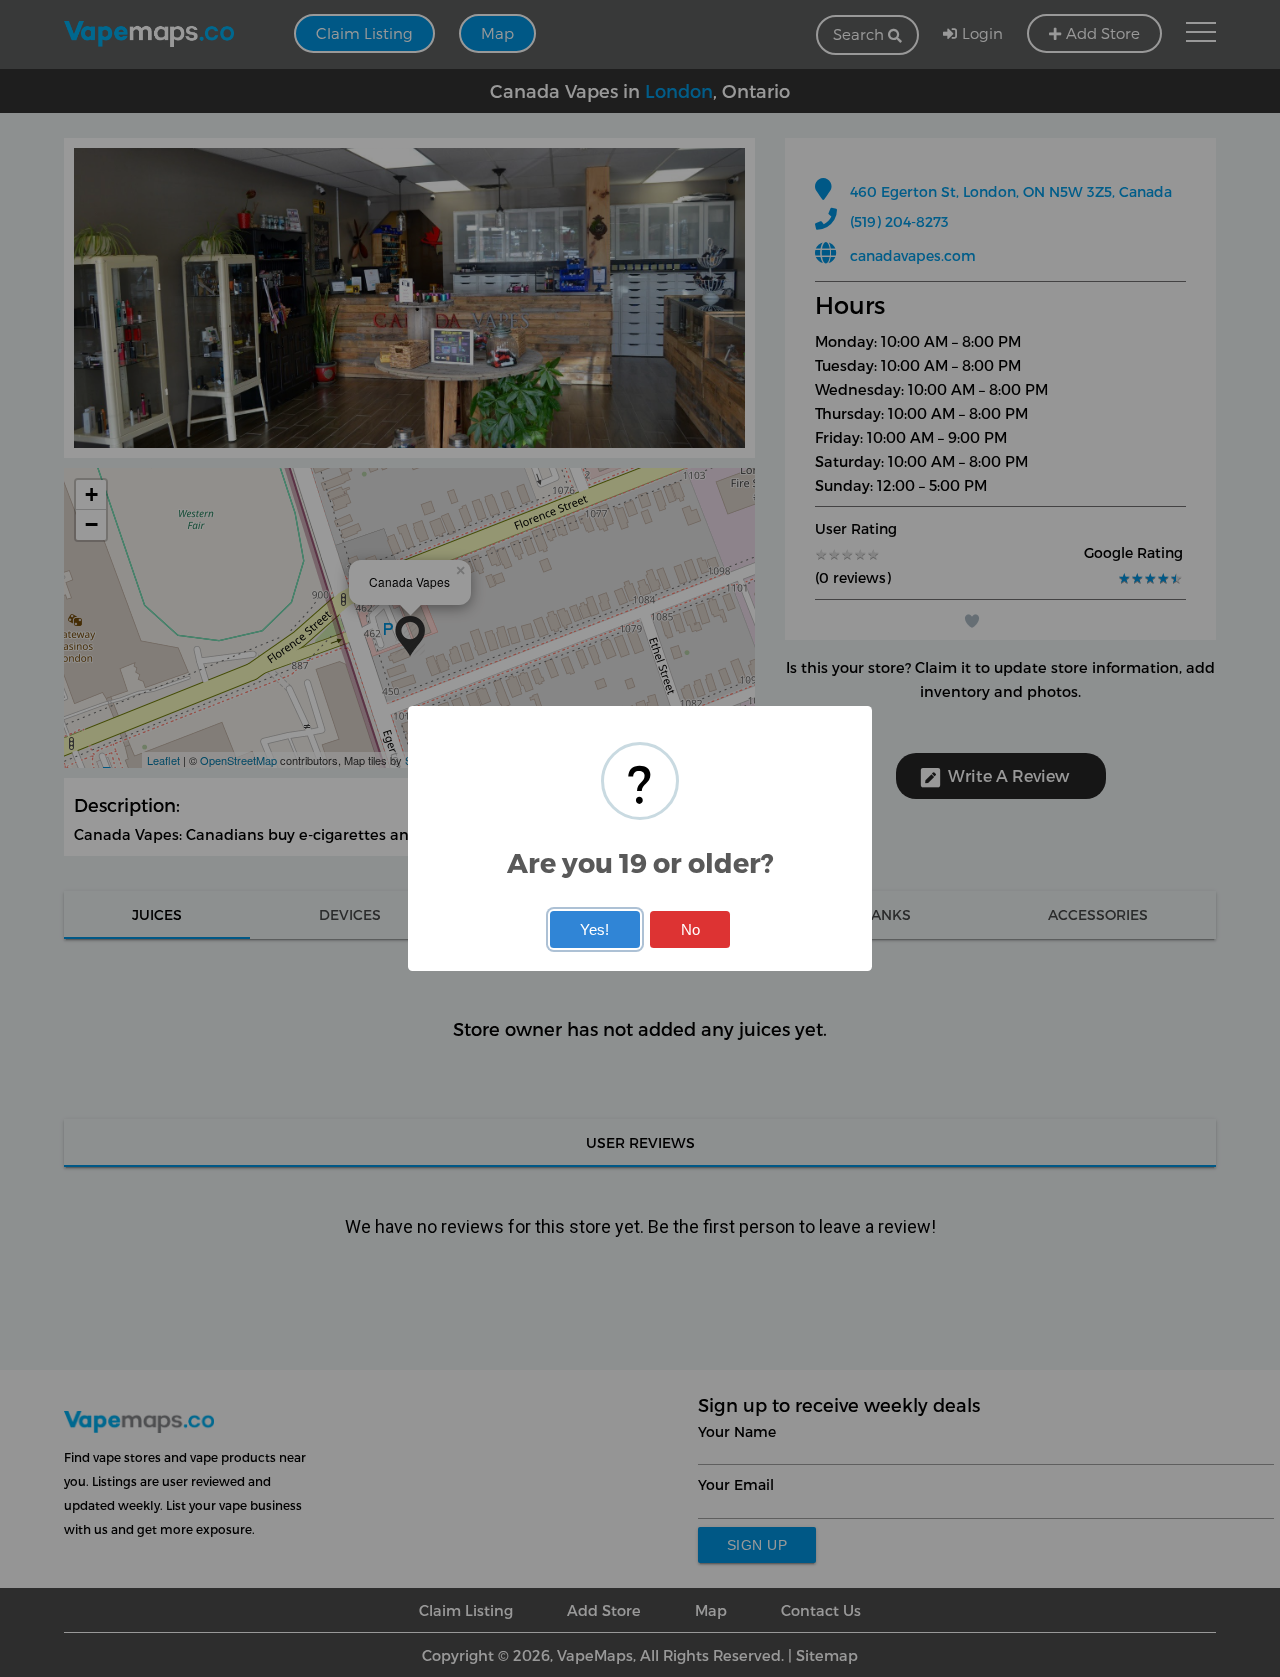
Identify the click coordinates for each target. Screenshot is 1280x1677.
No (690, 929)
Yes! (594, 929)
